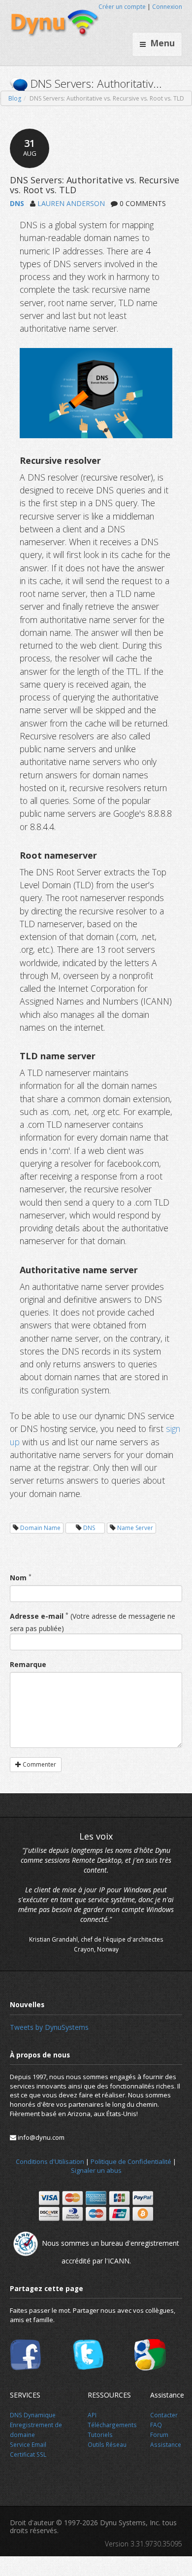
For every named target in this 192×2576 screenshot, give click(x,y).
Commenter (39, 1764)
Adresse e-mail (37, 1616)
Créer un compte (122, 7)
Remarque (28, 1664)
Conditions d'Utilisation (50, 2161)
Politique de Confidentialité (131, 2161)
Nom (18, 1578)
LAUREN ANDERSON (71, 203)
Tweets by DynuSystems (49, 2027)
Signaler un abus (96, 2170)
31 (30, 147)
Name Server (135, 1528)
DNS (17, 203)
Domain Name (40, 1528)
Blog (15, 98)
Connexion (167, 7)
